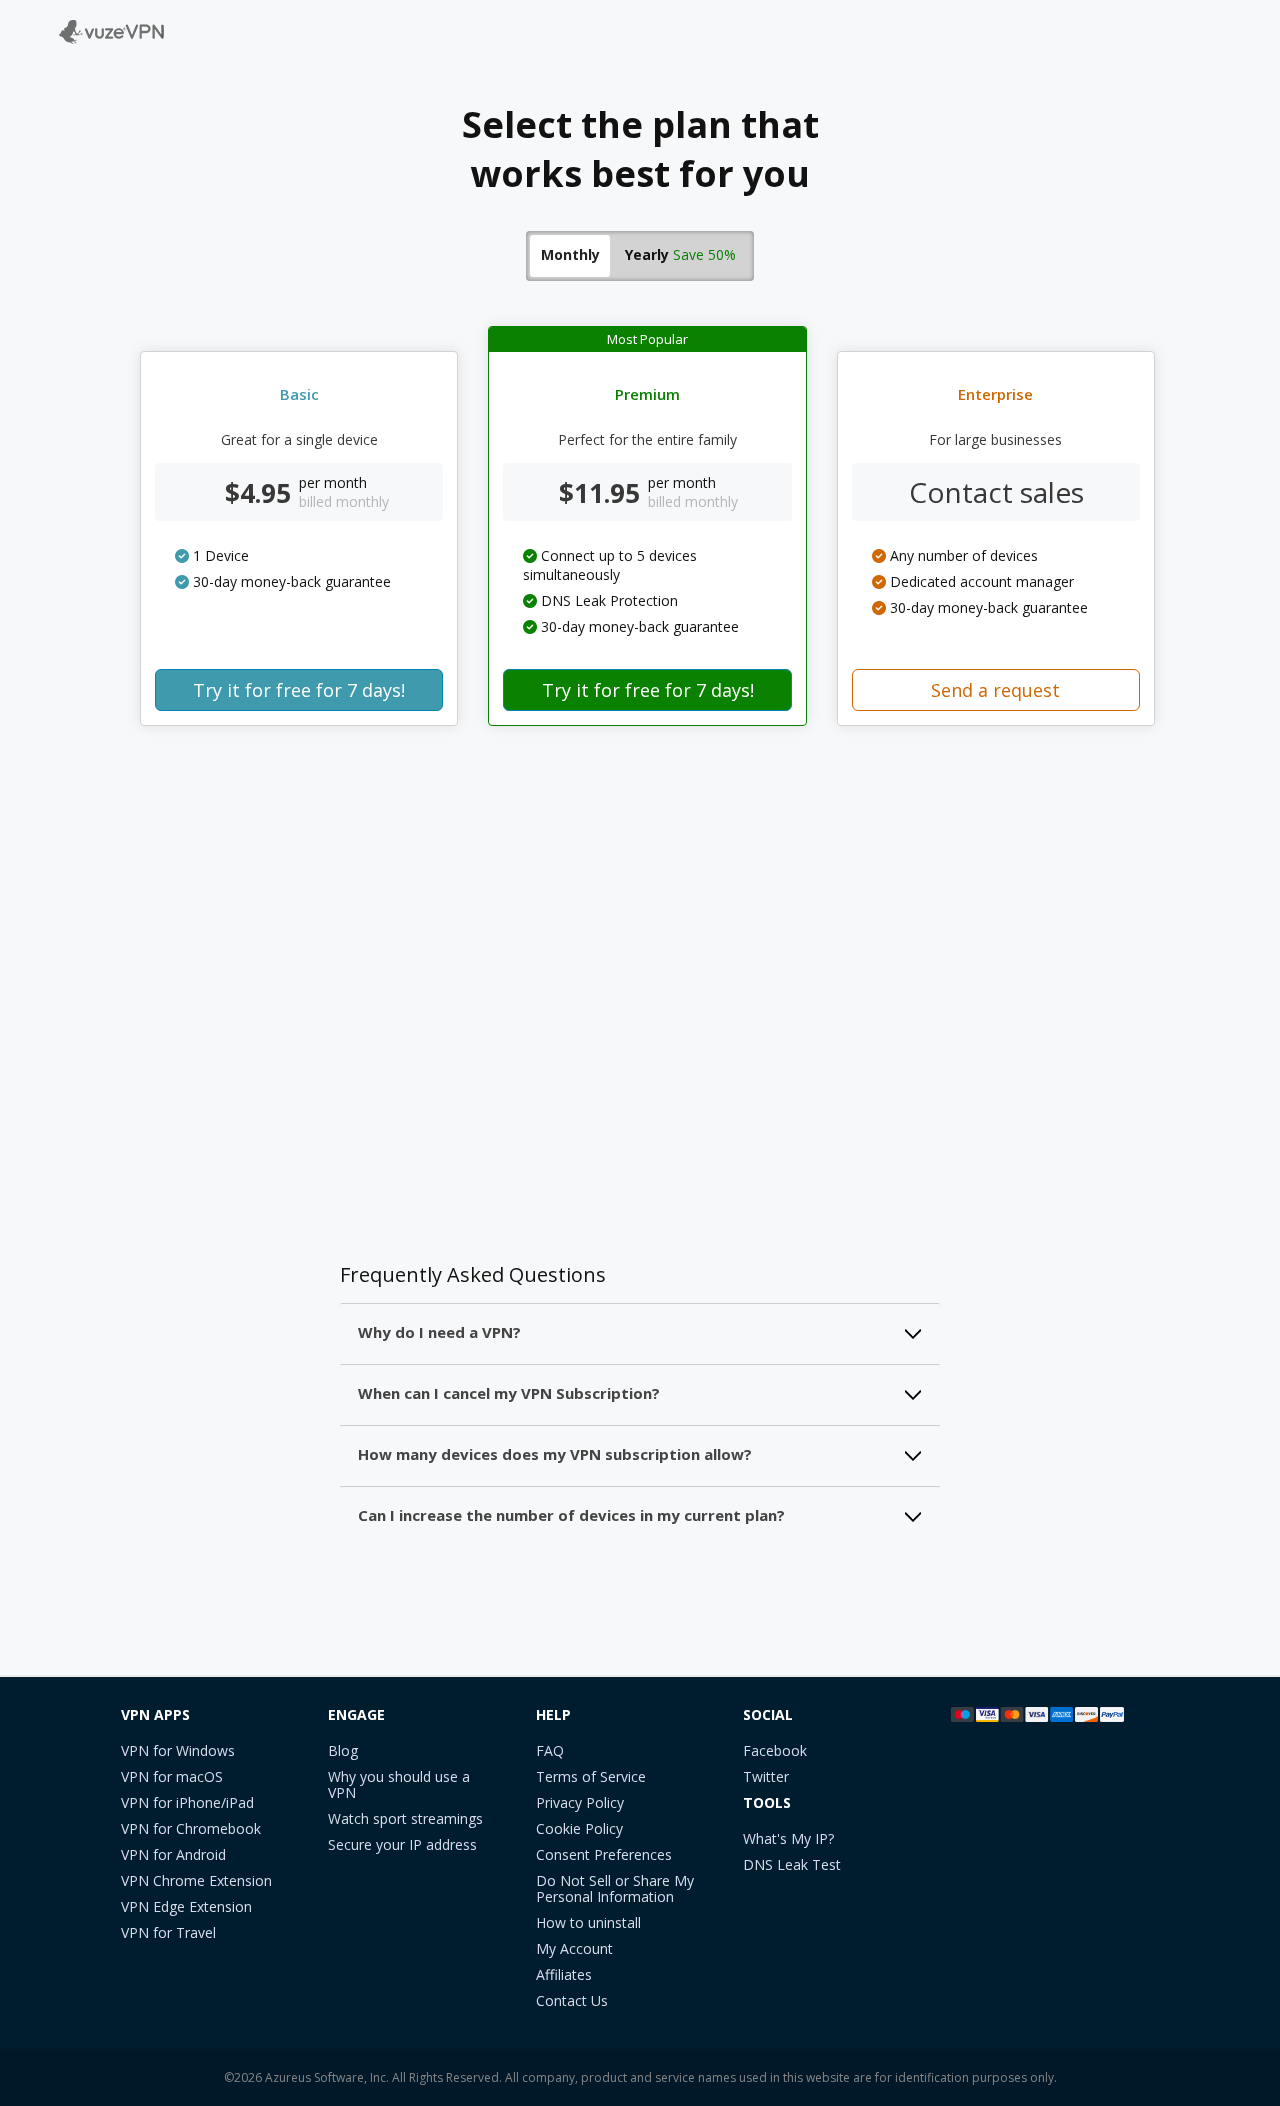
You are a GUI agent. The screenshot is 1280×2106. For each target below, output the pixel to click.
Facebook (775, 1751)
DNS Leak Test (792, 1865)
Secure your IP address (402, 1845)
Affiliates (564, 1975)
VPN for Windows (178, 1751)
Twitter (766, 1777)
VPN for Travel (168, 1933)
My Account (574, 1949)
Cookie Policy (579, 1829)
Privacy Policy (580, 1803)
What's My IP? (788, 1839)
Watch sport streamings (405, 1819)
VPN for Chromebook (191, 1829)
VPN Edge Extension (186, 1907)
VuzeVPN (75, 23)
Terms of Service (591, 1777)
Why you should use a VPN (399, 1785)
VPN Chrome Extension (196, 1881)
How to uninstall (588, 1923)
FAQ (550, 1751)
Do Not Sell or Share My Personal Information (615, 1889)
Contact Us (572, 2001)
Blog (343, 1751)
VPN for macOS (172, 1777)
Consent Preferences (604, 1855)
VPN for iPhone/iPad (187, 1803)
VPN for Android (173, 1855)
